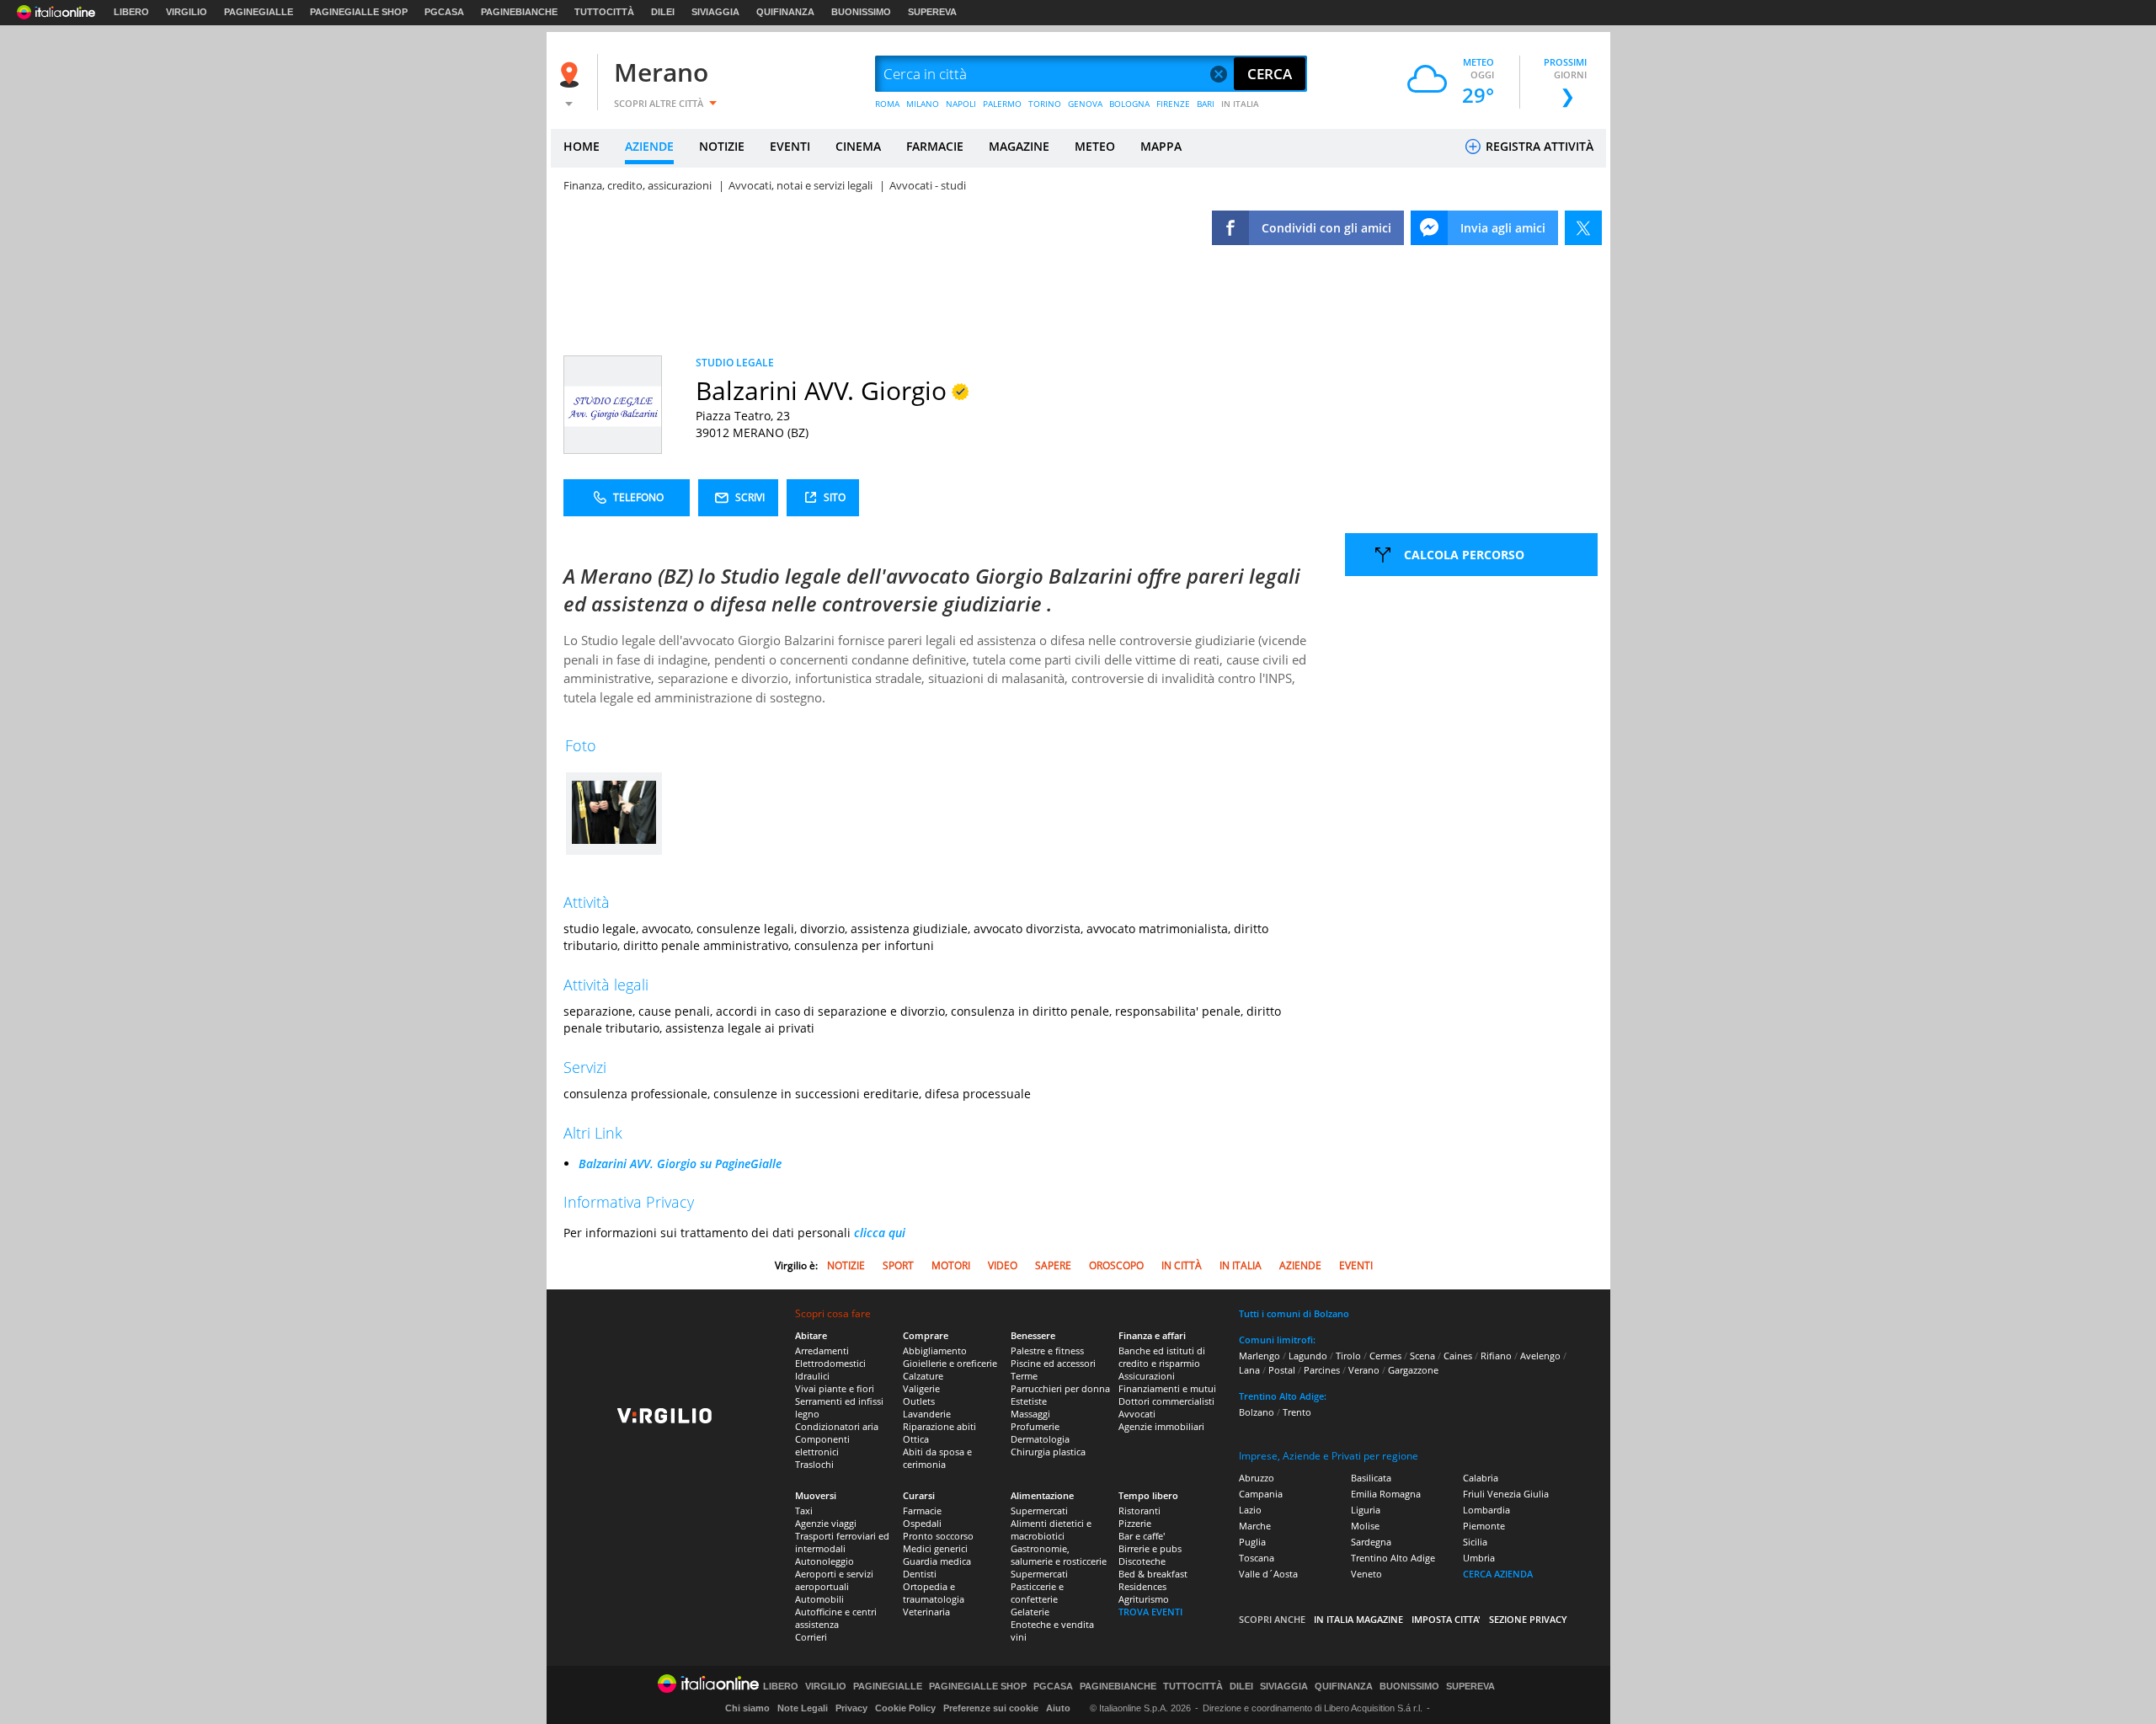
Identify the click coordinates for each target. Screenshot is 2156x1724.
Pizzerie (1135, 1523)
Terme (1024, 1376)
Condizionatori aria (837, 1426)
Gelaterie (1030, 1612)
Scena (1422, 1356)
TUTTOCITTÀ (604, 12)
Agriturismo (1144, 1599)
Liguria (1366, 1510)
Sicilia (1475, 1542)
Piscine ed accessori (1053, 1363)
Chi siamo (747, 1708)
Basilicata (1371, 1478)
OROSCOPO (1116, 1265)
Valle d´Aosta (1268, 1574)
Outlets (919, 1401)
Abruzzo (1257, 1478)
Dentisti (920, 1574)
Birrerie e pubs (1150, 1548)
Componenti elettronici (822, 1445)
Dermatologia (1040, 1439)
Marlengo (1259, 1356)
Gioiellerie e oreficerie (950, 1363)
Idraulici (812, 1376)
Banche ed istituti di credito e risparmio (1162, 1357)
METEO (1095, 146)
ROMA (887, 104)
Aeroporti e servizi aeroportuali (834, 1580)
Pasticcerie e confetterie (1037, 1593)
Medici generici (935, 1548)
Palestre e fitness (1047, 1350)
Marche (1255, 1526)
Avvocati (1137, 1414)
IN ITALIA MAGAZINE (1358, 1619)
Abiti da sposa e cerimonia (937, 1458)
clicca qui (880, 1233)
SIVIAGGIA (715, 12)
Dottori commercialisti (1166, 1401)
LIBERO (131, 12)
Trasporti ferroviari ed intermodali (842, 1542)
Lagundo (1308, 1356)
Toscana (1257, 1558)
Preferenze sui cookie (991, 1708)
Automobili (819, 1599)
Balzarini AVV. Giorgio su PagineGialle (680, 1164)
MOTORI (951, 1265)
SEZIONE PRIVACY (1528, 1619)
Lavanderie (927, 1414)
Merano (661, 72)
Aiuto (1058, 1708)
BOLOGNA (1129, 104)
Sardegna (1371, 1542)
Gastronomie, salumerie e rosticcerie (1059, 1555)
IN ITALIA (1240, 104)
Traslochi (814, 1464)
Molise (1365, 1526)
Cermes (1385, 1356)
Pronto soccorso (938, 1536)
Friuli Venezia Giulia (1506, 1494)
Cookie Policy (905, 1708)
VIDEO (1003, 1265)
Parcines (1322, 1370)
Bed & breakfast (1153, 1574)
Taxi (804, 1511)
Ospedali (922, 1523)
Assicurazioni (1147, 1376)
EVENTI (790, 146)
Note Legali (803, 1708)
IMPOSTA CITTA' (1446, 1619)
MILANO (923, 104)
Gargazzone (1413, 1370)
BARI (1206, 104)
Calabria (1481, 1478)
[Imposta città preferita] (572, 75)
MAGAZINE (1019, 146)
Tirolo (1348, 1356)
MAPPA (1161, 146)
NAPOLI (961, 104)
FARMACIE (935, 146)
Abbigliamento (935, 1350)
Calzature (923, 1376)
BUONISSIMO (861, 12)
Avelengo (1540, 1356)
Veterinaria (926, 1612)
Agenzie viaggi (826, 1523)
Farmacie (922, 1511)
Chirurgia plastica (1048, 1452)
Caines (1458, 1356)
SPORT (898, 1265)
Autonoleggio (825, 1561)
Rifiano (1496, 1356)
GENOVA (1085, 104)
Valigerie (921, 1388)
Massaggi (1030, 1414)
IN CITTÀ (1182, 1265)
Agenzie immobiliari (1161, 1426)
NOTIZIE (722, 146)
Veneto (1366, 1574)
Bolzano (1257, 1412)
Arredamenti (822, 1350)
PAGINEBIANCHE (519, 12)
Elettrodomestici (830, 1363)
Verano (1364, 1370)
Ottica (916, 1439)
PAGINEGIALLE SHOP (359, 12)
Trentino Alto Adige (1393, 1558)
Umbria (1479, 1558)
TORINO (1045, 104)
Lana (1249, 1370)
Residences (1142, 1586)
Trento (1297, 1412)
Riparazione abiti (939, 1426)
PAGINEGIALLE (259, 12)
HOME (582, 146)
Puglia (1252, 1542)
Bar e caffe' (1142, 1536)
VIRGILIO (187, 12)
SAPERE (1053, 1265)
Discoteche (1142, 1561)
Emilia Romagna (1386, 1494)
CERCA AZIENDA (1498, 1574)
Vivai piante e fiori (835, 1388)
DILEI (663, 12)
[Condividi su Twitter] (1583, 228)
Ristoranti (1139, 1511)
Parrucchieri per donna (1060, 1388)
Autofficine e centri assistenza (836, 1618)
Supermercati (1039, 1511)
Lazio (1250, 1510)
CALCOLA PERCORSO (1464, 555)
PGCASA (444, 12)
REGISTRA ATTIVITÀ (1538, 146)
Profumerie (1035, 1426)
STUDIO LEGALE (735, 363)
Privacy (851, 1708)
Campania (1261, 1494)
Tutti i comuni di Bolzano (1294, 1313)
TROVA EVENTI (1150, 1612)
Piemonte (1484, 1526)
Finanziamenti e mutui (1167, 1388)
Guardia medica (937, 1561)
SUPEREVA (932, 12)
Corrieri (811, 1637)
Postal (1282, 1370)
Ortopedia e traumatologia (934, 1593)
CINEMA (858, 146)
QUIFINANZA (785, 12)
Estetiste (1029, 1401)
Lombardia (1486, 1510)
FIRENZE (1173, 104)
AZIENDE (649, 146)
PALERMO (1002, 104)
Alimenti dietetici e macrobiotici (1051, 1529)
